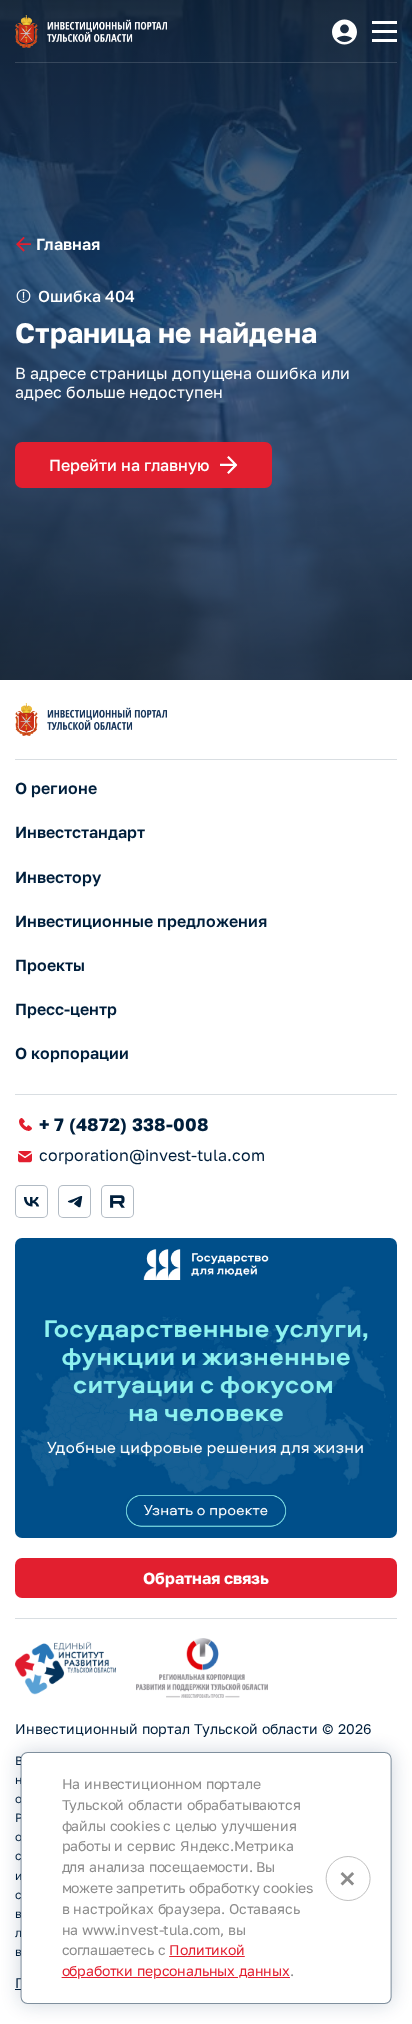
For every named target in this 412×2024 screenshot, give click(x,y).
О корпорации (72, 1053)
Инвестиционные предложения (141, 921)
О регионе (56, 788)
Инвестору (58, 877)
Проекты (50, 965)
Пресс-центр (66, 1009)
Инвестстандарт (80, 832)
